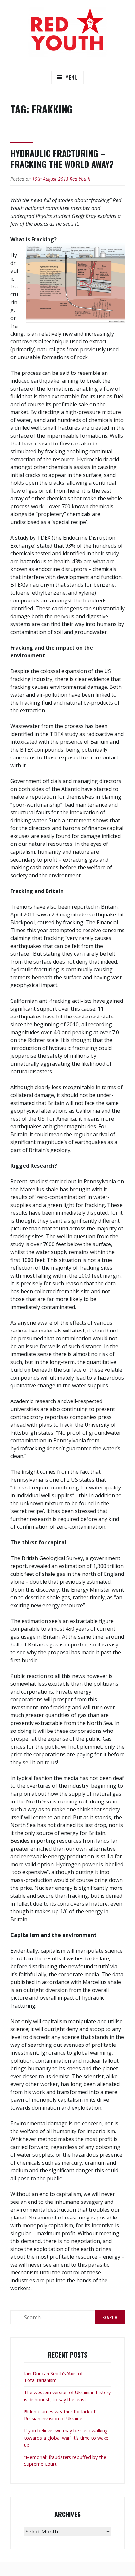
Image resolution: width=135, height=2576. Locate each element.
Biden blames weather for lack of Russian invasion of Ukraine (60, 2415)
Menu (71, 78)
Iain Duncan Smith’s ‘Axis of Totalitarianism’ (53, 2377)
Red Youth (80, 179)
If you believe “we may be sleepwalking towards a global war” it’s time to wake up (66, 2438)
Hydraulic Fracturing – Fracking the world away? (62, 159)
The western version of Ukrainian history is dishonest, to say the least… (67, 2396)
